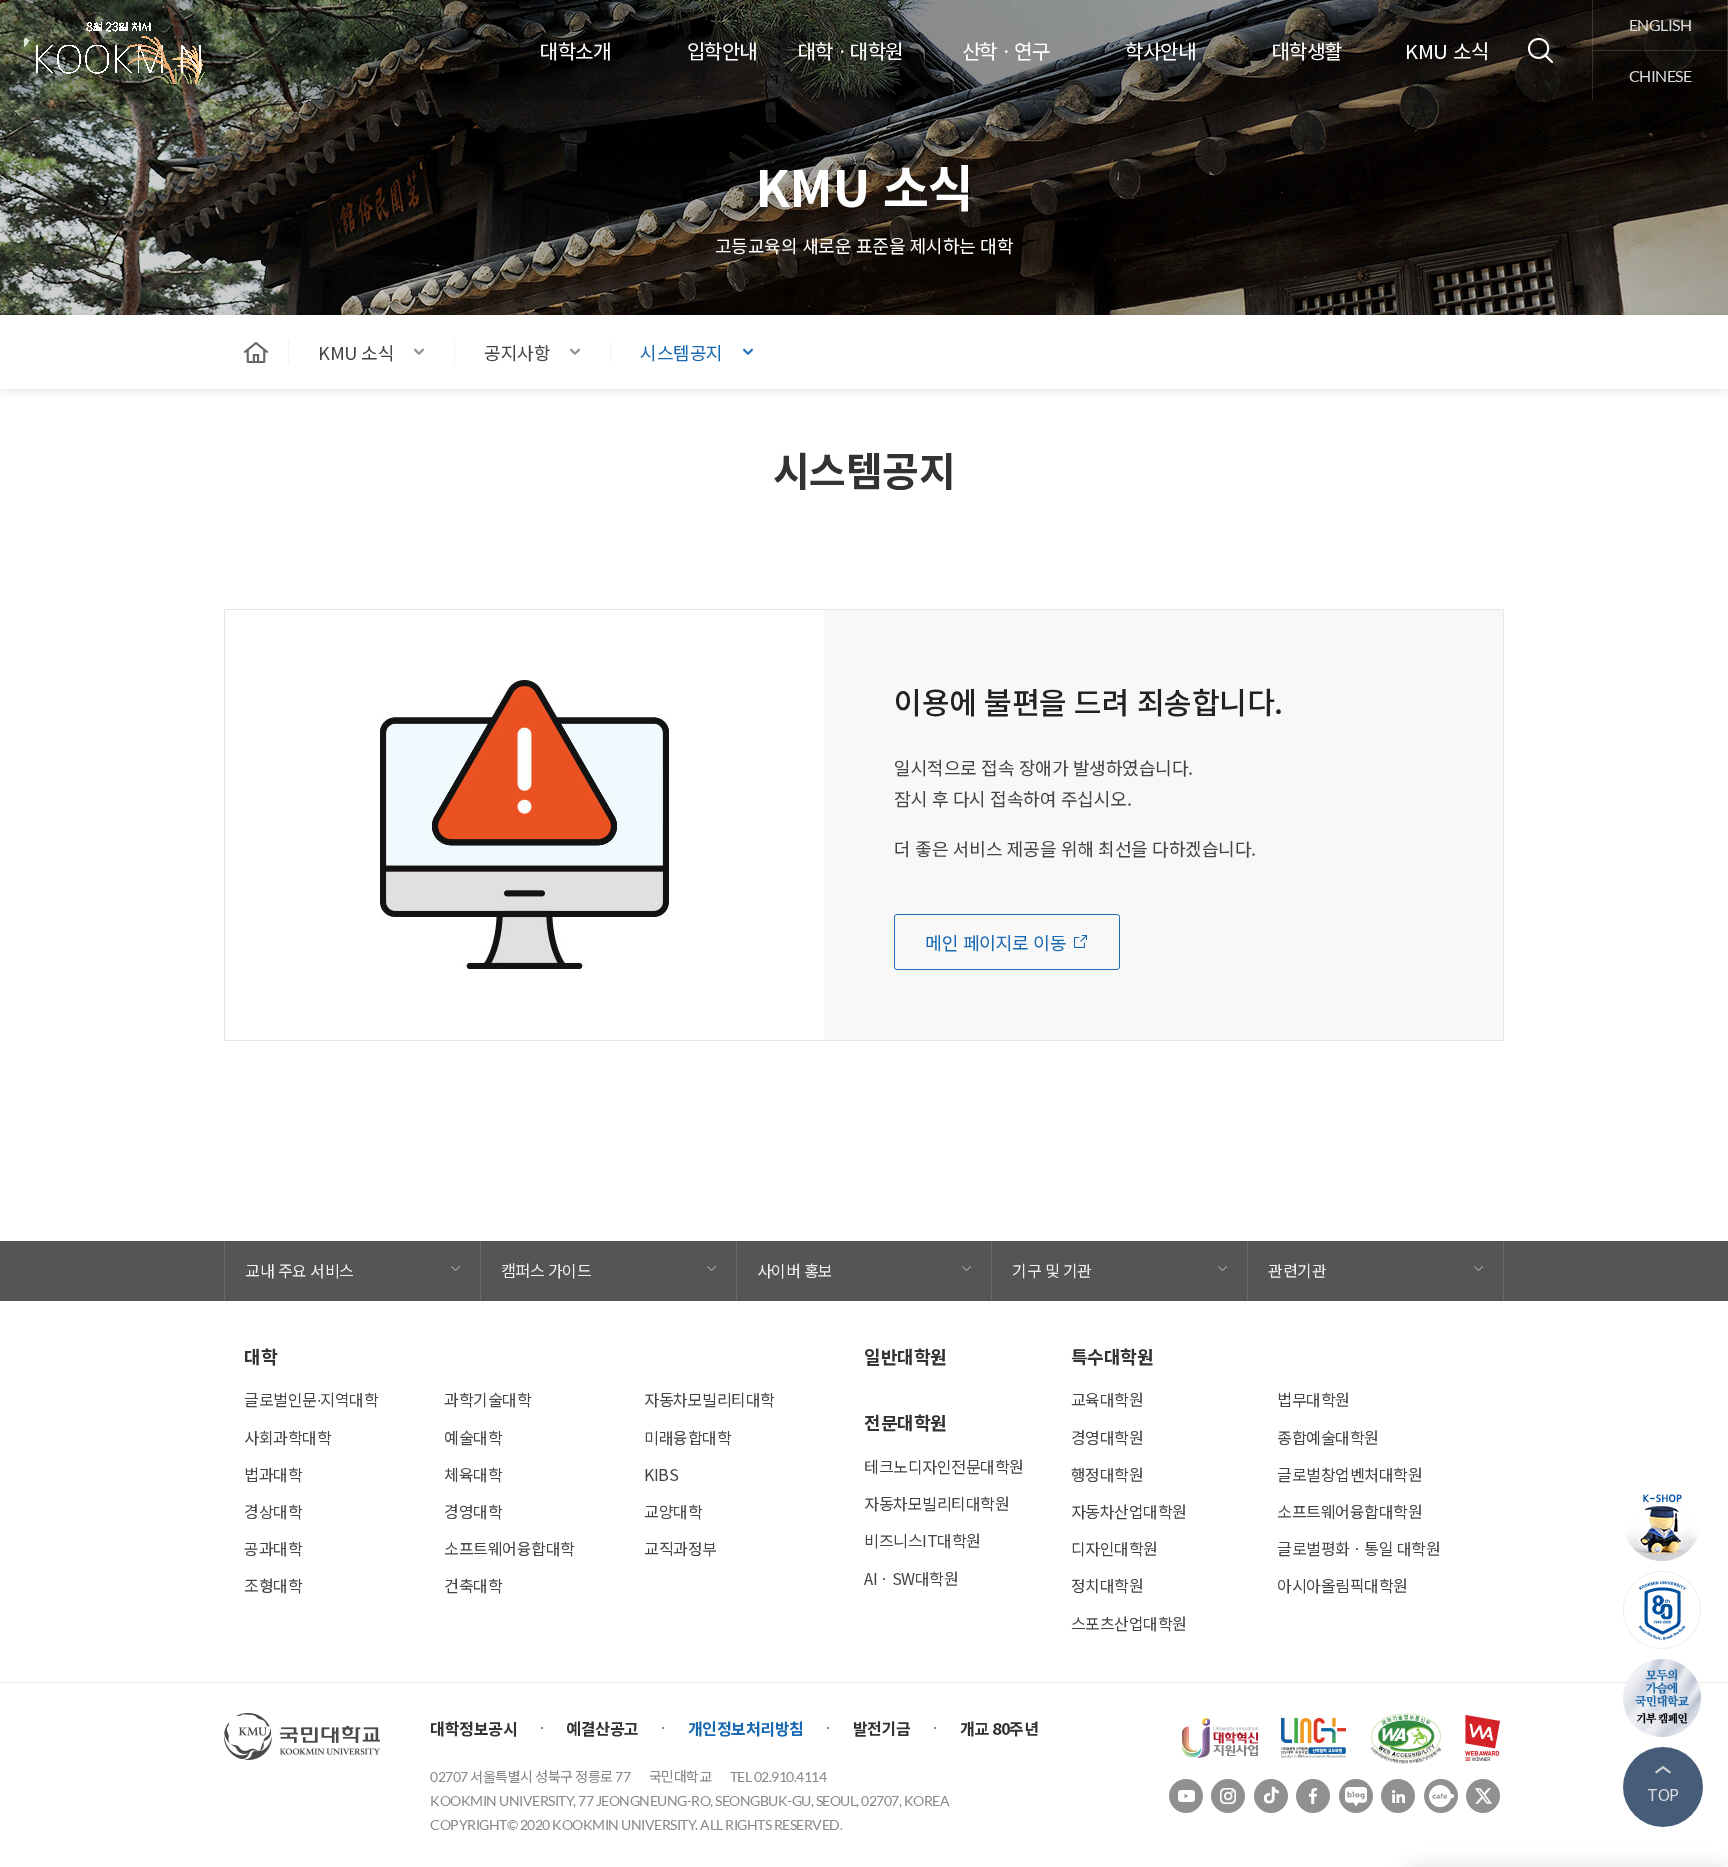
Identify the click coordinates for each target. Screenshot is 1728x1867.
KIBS (661, 1474)
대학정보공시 (473, 1728)
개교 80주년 (999, 1728)
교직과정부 (680, 1548)
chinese (1660, 75)
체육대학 (473, 1474)
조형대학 (273, 1585)
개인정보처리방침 (746, 1728)
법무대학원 (1313, 1399)
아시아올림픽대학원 (1342, 1585)
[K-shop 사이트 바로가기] (1663, 1522)
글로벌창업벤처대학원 (1349, 1474)
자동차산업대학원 (1129, 1511)
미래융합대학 (687, 1437)
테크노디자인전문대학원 (944, 1466)
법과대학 (273, 1474)
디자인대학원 (1114, 1548)
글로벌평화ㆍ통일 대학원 (1358, 1548)
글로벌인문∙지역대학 (311, 1399)
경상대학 (273, 1511)
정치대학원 (1107, 1585)
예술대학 (473, 1437)
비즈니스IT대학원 (922, 1540)
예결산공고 (602, 1728)
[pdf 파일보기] (1406, 1736)
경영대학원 (1107, 1437)
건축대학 (473, 1585)
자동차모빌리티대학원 (936, 1503)
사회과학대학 (287, 1437)
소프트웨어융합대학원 (1349, 1511)
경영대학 (473, 1511)
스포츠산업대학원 (1129, 1623)
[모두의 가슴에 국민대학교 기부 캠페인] (1663, 1698)
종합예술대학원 (1328, 1437)
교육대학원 (1107, 1399)
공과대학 (273, 1548)
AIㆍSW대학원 (911, 1578)
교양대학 (673, 1511)
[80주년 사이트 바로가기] (1663, 1610)
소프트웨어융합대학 (509, 1548)
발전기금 (882, 1728)
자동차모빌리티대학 (709, 1399)
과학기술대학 (487, 1399)
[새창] (1220, 1736)
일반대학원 (905, 1356)
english (1660, 24)
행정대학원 (1107, 1474)
